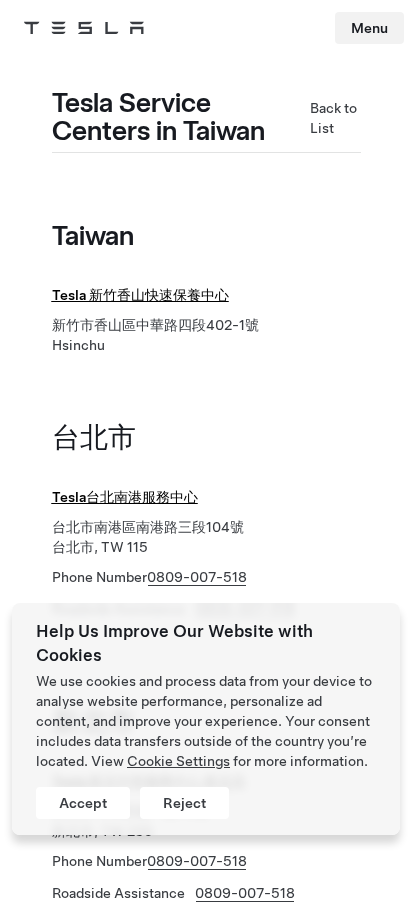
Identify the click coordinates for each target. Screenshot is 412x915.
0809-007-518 (197, 577)
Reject (184, 803)
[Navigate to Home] (84, 28)
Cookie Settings (178, 761)
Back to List (333, 118)
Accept (83, 803)
